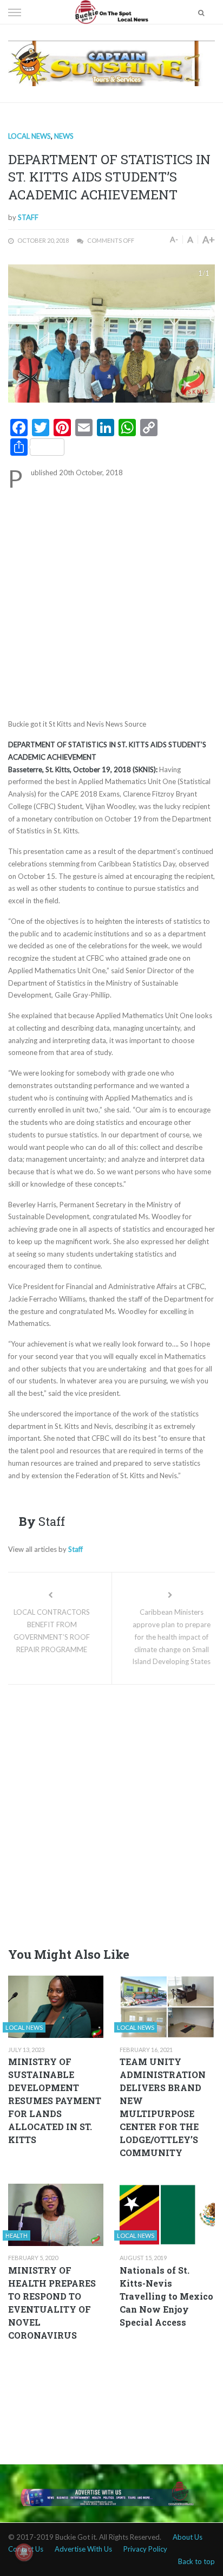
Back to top (196, 2561)
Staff (28, 217)
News (64, 136)
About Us (188, 2537)
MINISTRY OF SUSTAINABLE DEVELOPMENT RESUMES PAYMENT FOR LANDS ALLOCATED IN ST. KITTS (55, 2101)
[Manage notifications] (24, 2552)
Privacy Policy (145, 2549)
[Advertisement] (111, 602)
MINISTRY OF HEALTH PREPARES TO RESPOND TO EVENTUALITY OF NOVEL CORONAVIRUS (52, 2303)
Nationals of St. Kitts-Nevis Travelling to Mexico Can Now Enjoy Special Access (166, 2296)
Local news (29, 136)
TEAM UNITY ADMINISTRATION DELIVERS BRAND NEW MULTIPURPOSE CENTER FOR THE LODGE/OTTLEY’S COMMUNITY (163, 2107)
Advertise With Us (83, 2549)
